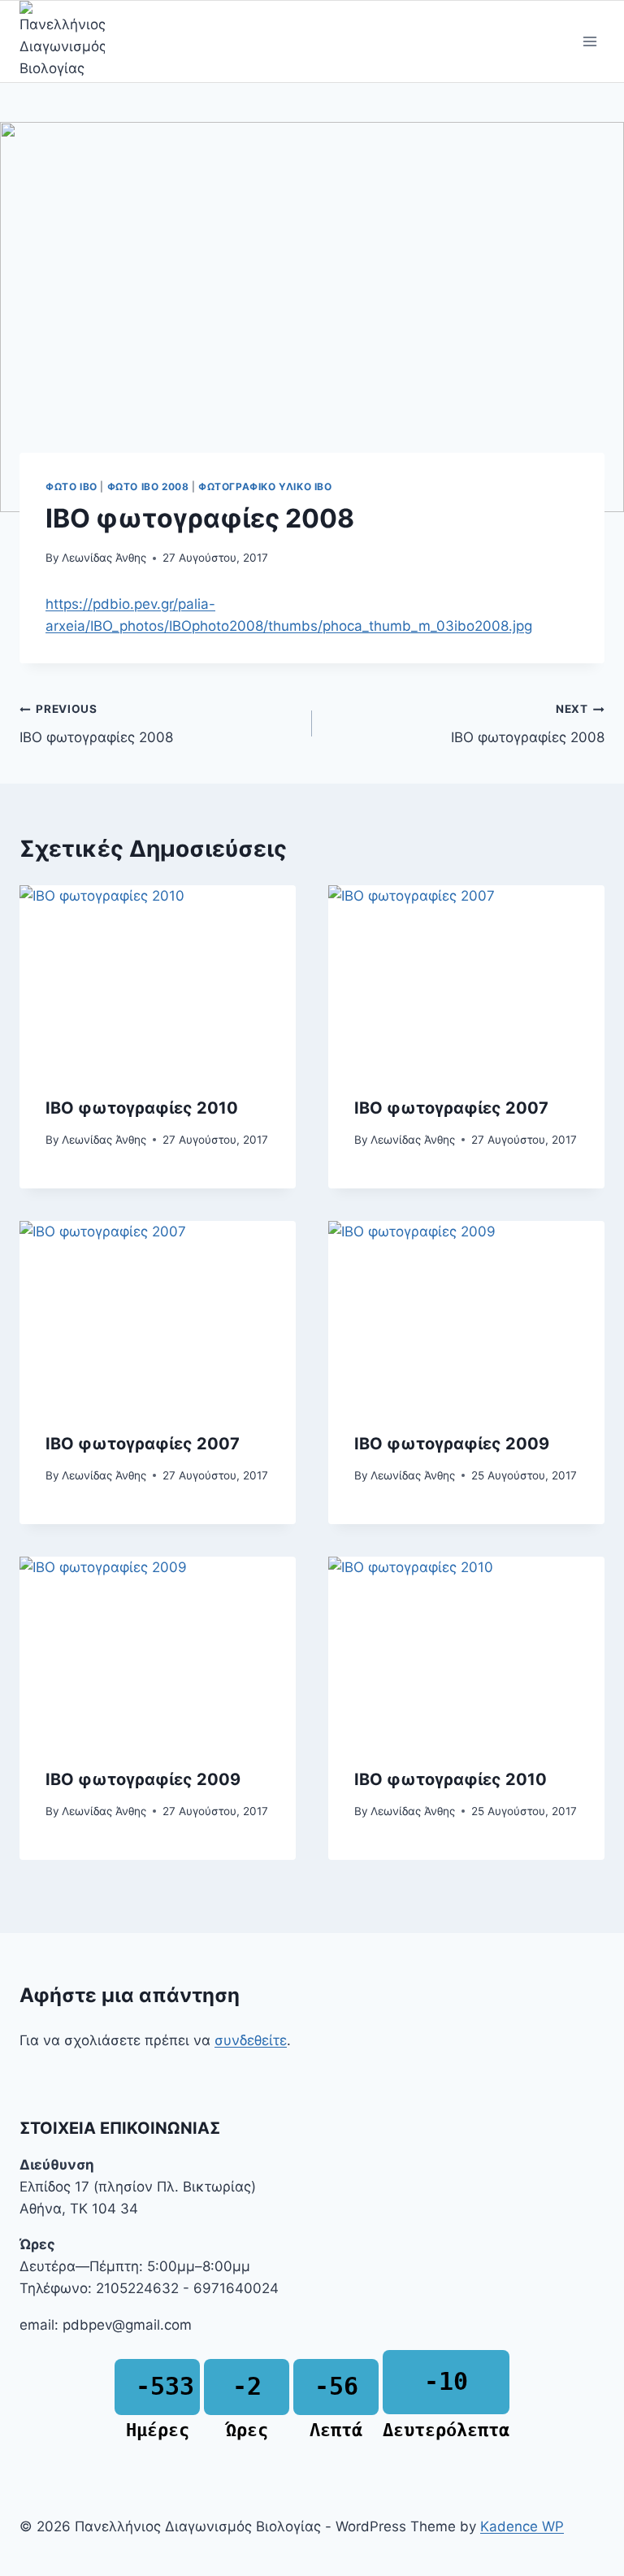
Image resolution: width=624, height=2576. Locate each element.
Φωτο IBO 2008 (148, 487)
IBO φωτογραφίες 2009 (452, 1444)
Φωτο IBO (71, 487)
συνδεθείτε (251, 2040)
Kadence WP (522, 2526)
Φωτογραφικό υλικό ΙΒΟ (265, 487)
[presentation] (158, 977)
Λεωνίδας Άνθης (104, 558)
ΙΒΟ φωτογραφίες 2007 (451, 1108)
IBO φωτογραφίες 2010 (451, 1779)
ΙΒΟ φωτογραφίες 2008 (96, 724)
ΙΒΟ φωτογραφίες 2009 (143, 1779)
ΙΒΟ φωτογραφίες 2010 (142, 1108)
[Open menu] (589, 42)
